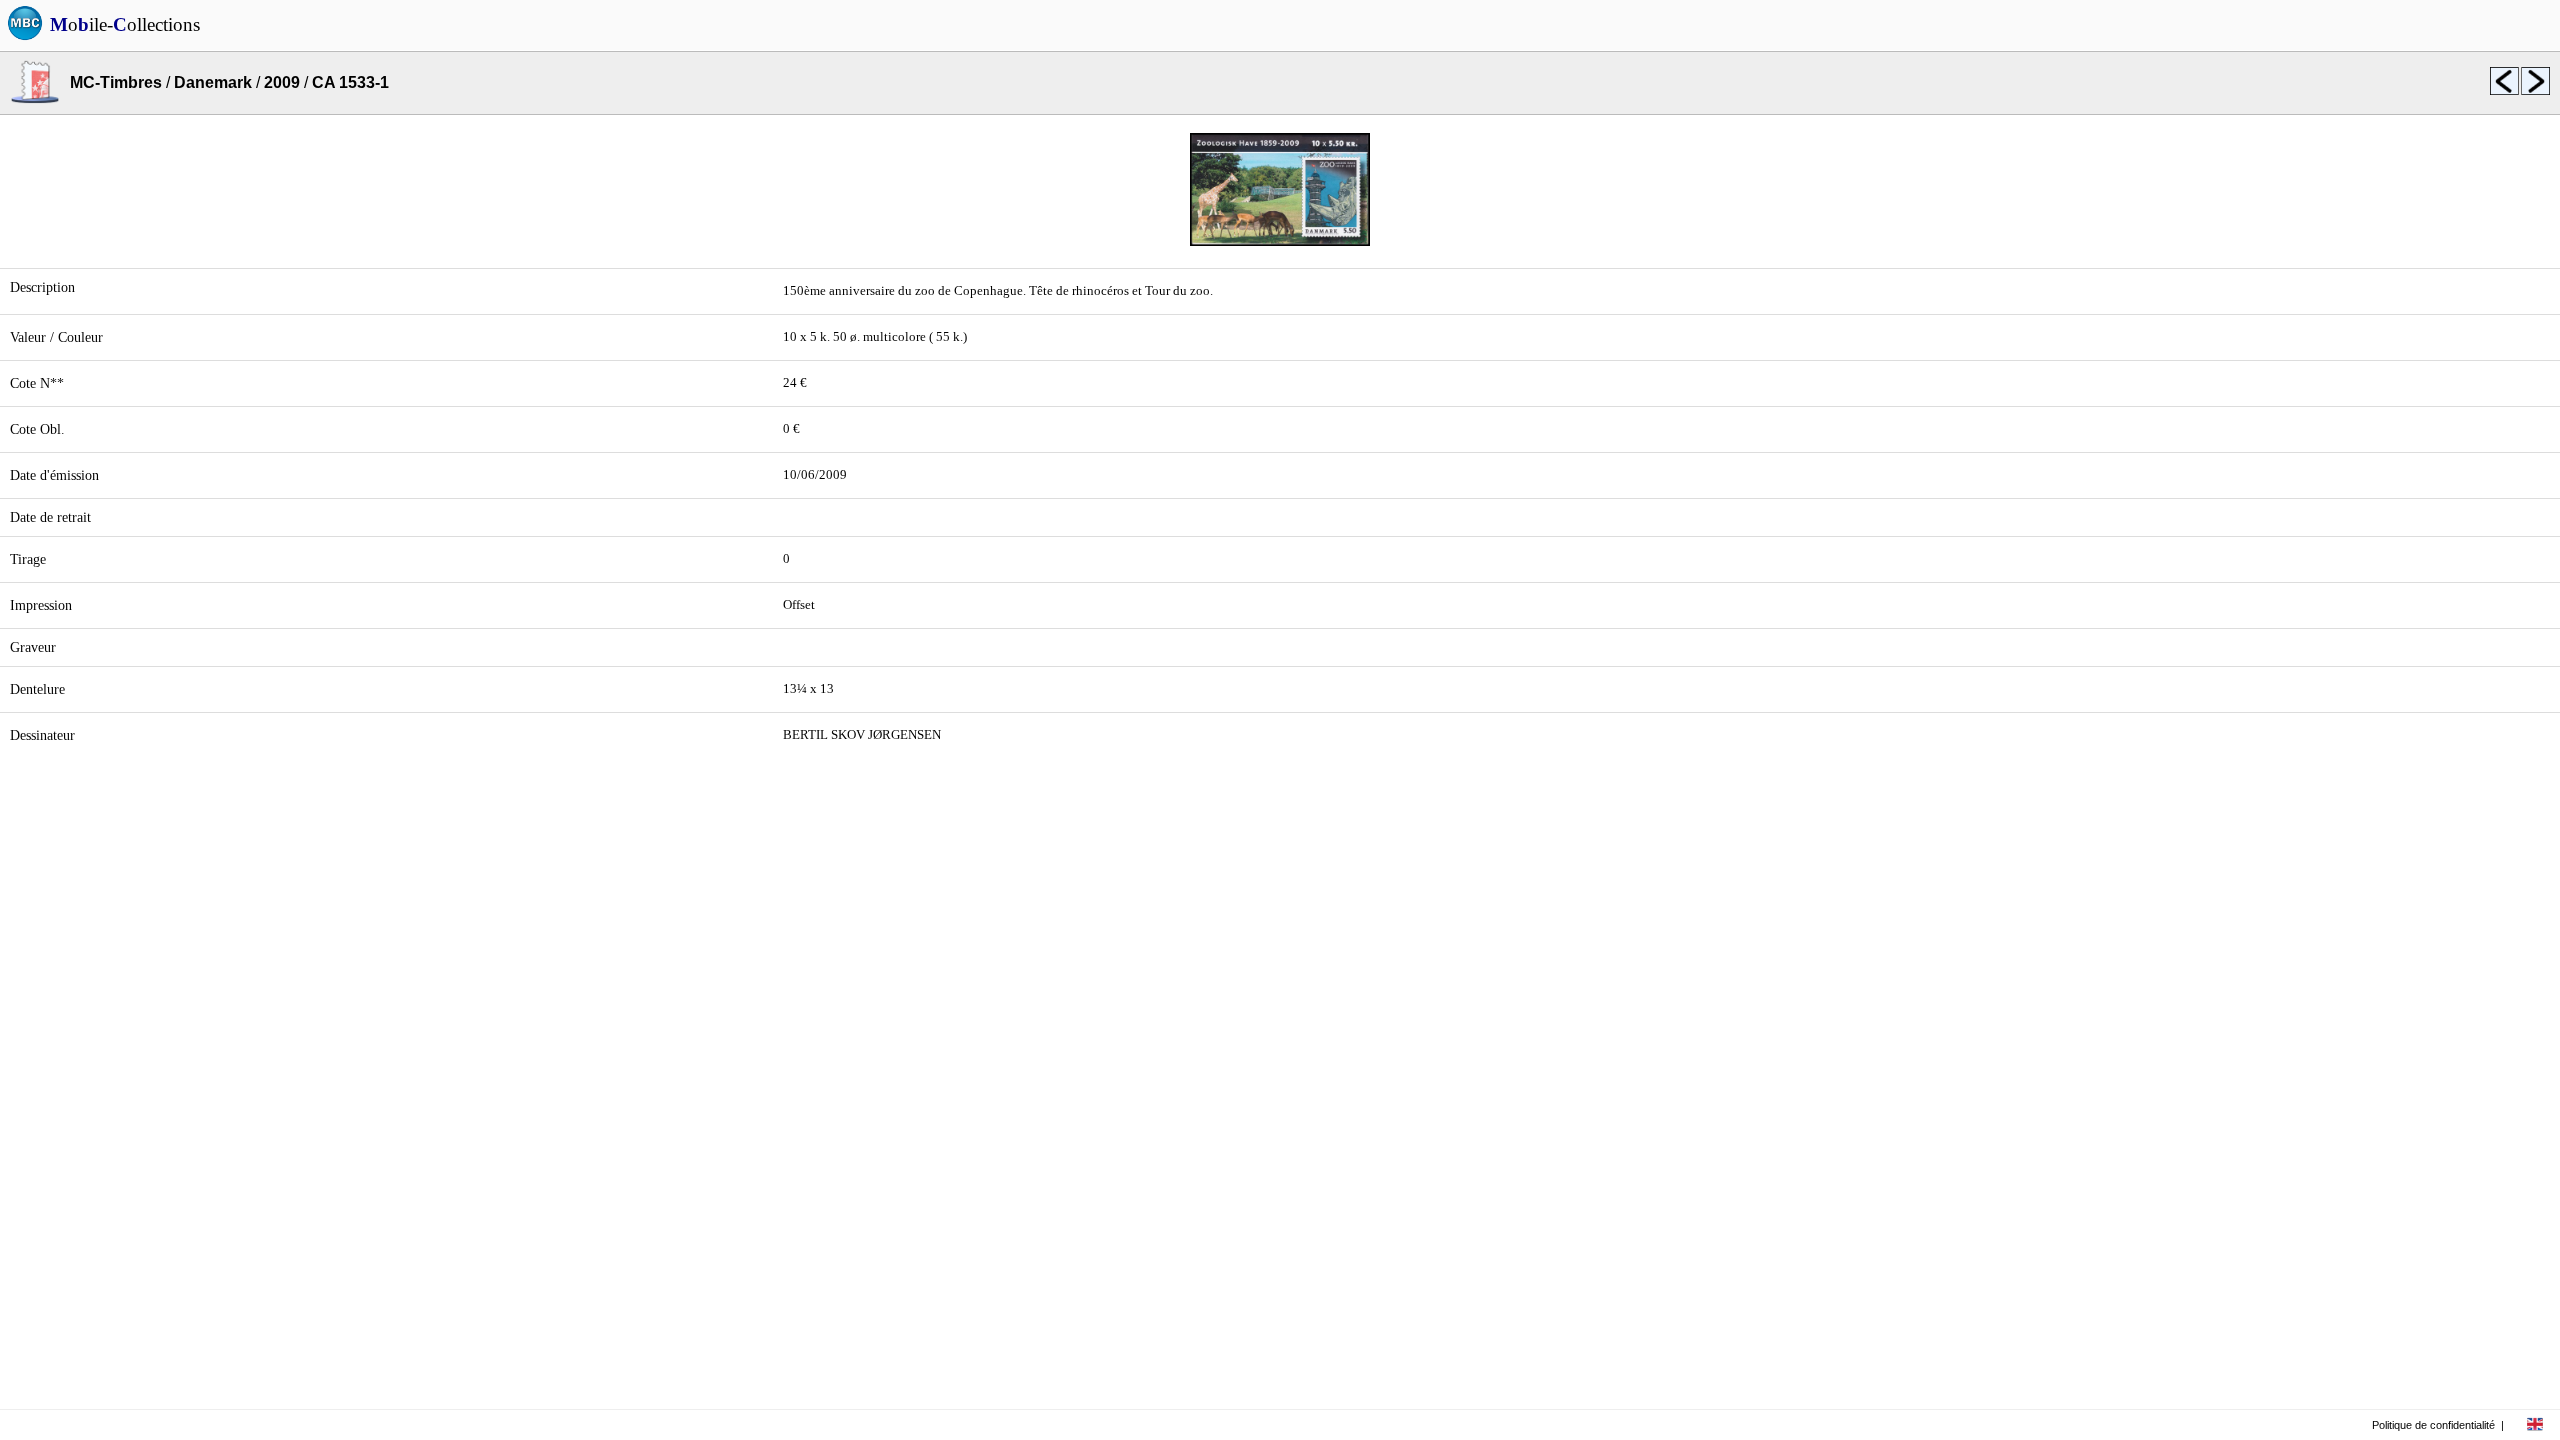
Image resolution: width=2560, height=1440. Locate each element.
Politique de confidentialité (2433, 1425)
